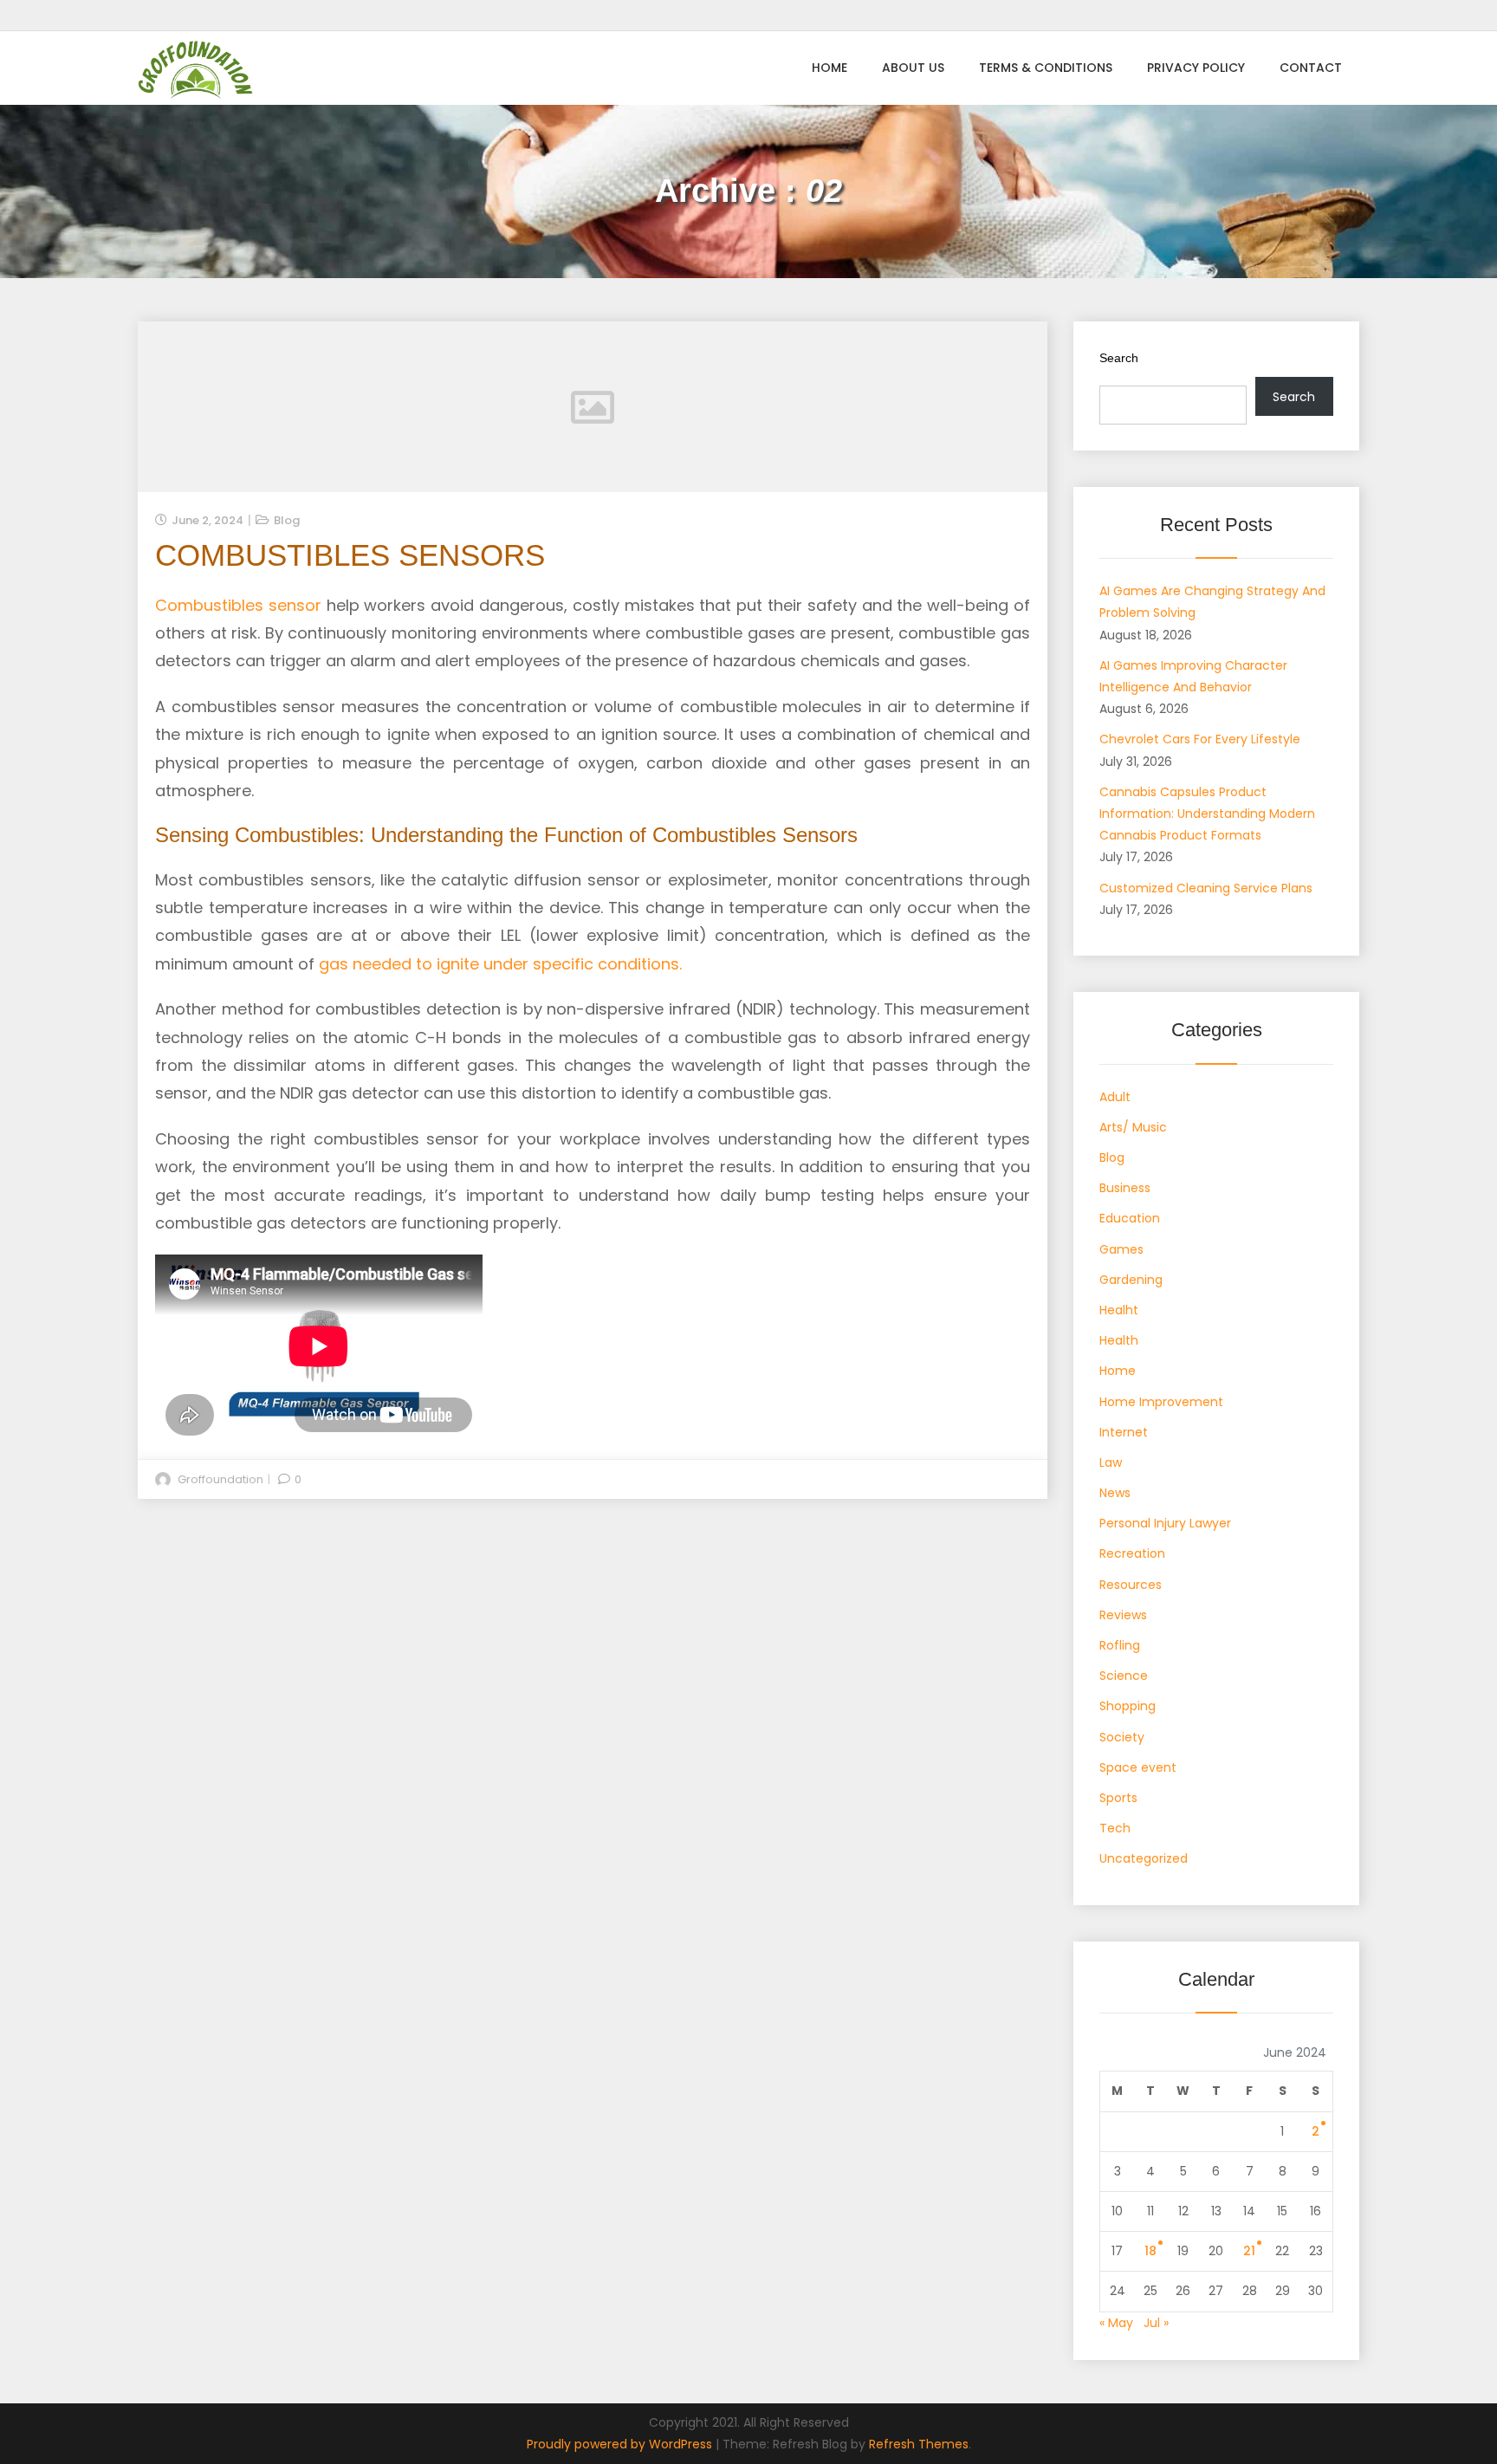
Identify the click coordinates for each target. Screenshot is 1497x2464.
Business (1125, 1188)
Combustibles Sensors (350, 555)
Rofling (1120, 1645)
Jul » (1156, 2323)
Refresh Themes (919, 2444)
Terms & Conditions (1046, 68)
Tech (1115, 1828)
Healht (1119, 1310)
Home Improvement (1161, 1402)
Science (1124, 1676)
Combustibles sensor (238, 605)
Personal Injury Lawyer (1165, 1523)
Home (830, 68)
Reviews (1123, 1615)
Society (1122, 1737)
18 (1150, 2251)
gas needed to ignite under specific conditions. (500, 964)
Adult (1115, 1097)
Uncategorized (1144, 1858)
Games (1121, 1249)
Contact (1311, 68)
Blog (287, 520)
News (1115, 1493)
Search (1119, 358)
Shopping (1128, 1706)
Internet (1124, 1432)
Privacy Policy (1196, 68)
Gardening (1131, 1280)
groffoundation (220, 1479)
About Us (913, 68)
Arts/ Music (1133, 1127)
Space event (1138, 1767)
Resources (1131, 1585)
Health (1119, 1340)
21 (1249, 2251)
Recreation (1132, 1553)
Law (1111, 1462)
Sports (1118, 1798)
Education (1130, 1218)
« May (1116, 2323)
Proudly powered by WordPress (621, 2444)
